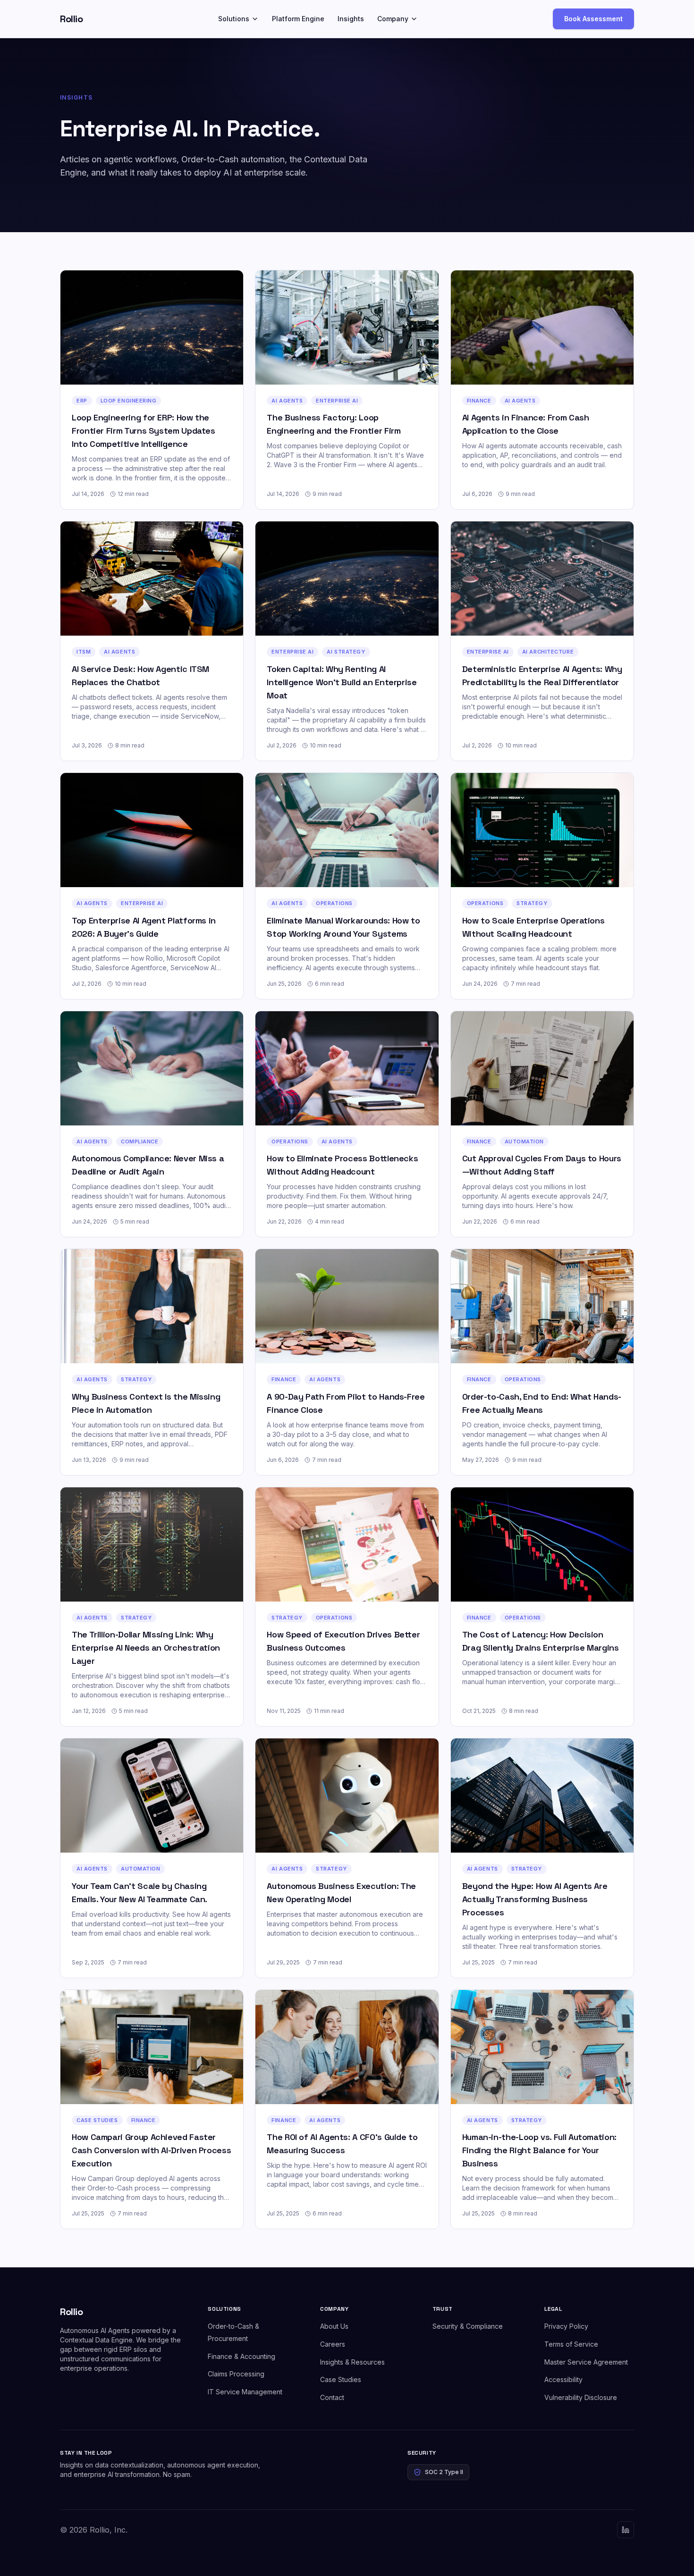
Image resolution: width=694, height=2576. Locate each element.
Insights (351, 19)
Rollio (71, 19)
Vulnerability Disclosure (581, 2397)
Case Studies (341, 2379)
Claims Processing (236, 2374)
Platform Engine (298, 19)
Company (393, 19)
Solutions (234, 19)
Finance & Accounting (241, 2356)
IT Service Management (245, 2392)
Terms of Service (571, 2344)
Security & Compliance (468, 2326)
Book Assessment (593, 19)
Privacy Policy (566, 2326)
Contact (332, 2397)
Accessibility (563, 2379)
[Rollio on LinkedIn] (626, 2530)
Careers (333, 2344)
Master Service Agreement (586, 2362)
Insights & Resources (352, 2362)
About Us (334, 2326)
